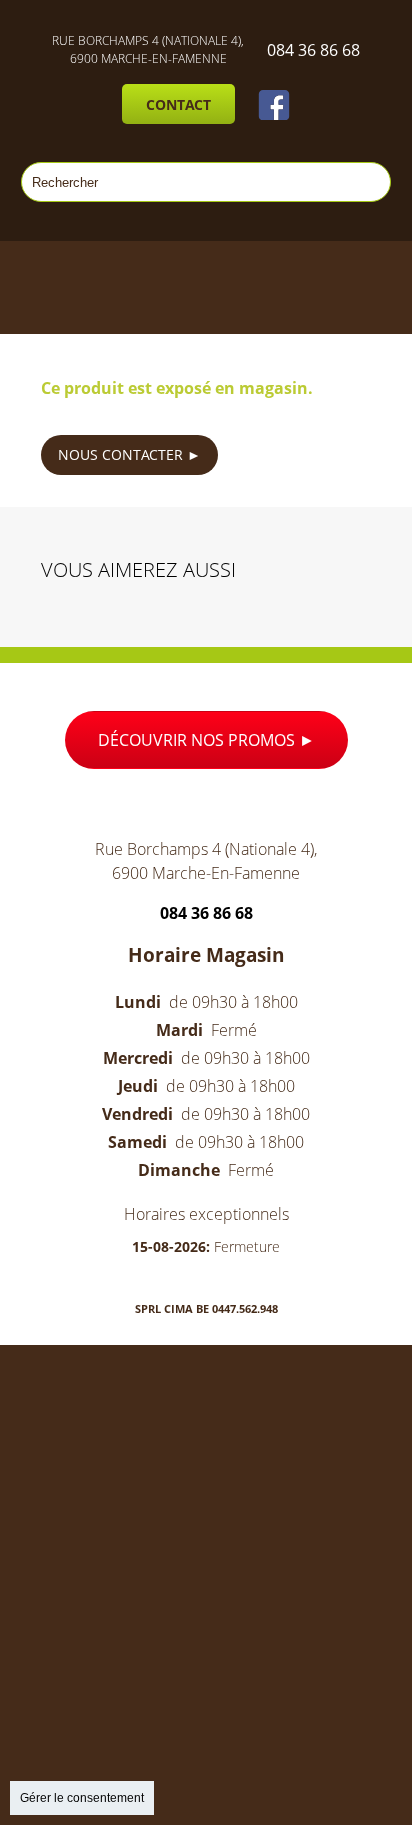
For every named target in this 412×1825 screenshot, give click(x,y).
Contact (178, 104)
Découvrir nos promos (198, 740)
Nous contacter (122, 454)
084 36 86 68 (313, 50)
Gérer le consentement (82, 1798)
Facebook (274, 104)
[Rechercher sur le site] (366, 182)
